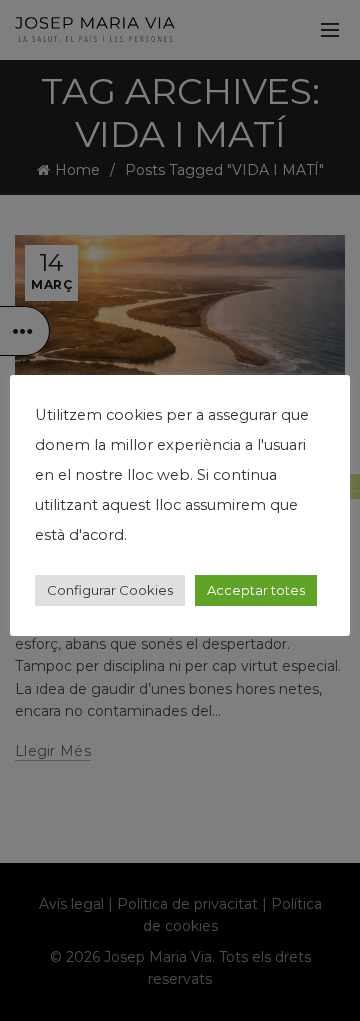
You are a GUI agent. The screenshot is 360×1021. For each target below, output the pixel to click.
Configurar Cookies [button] (110, 590)
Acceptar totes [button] (256, 590)
